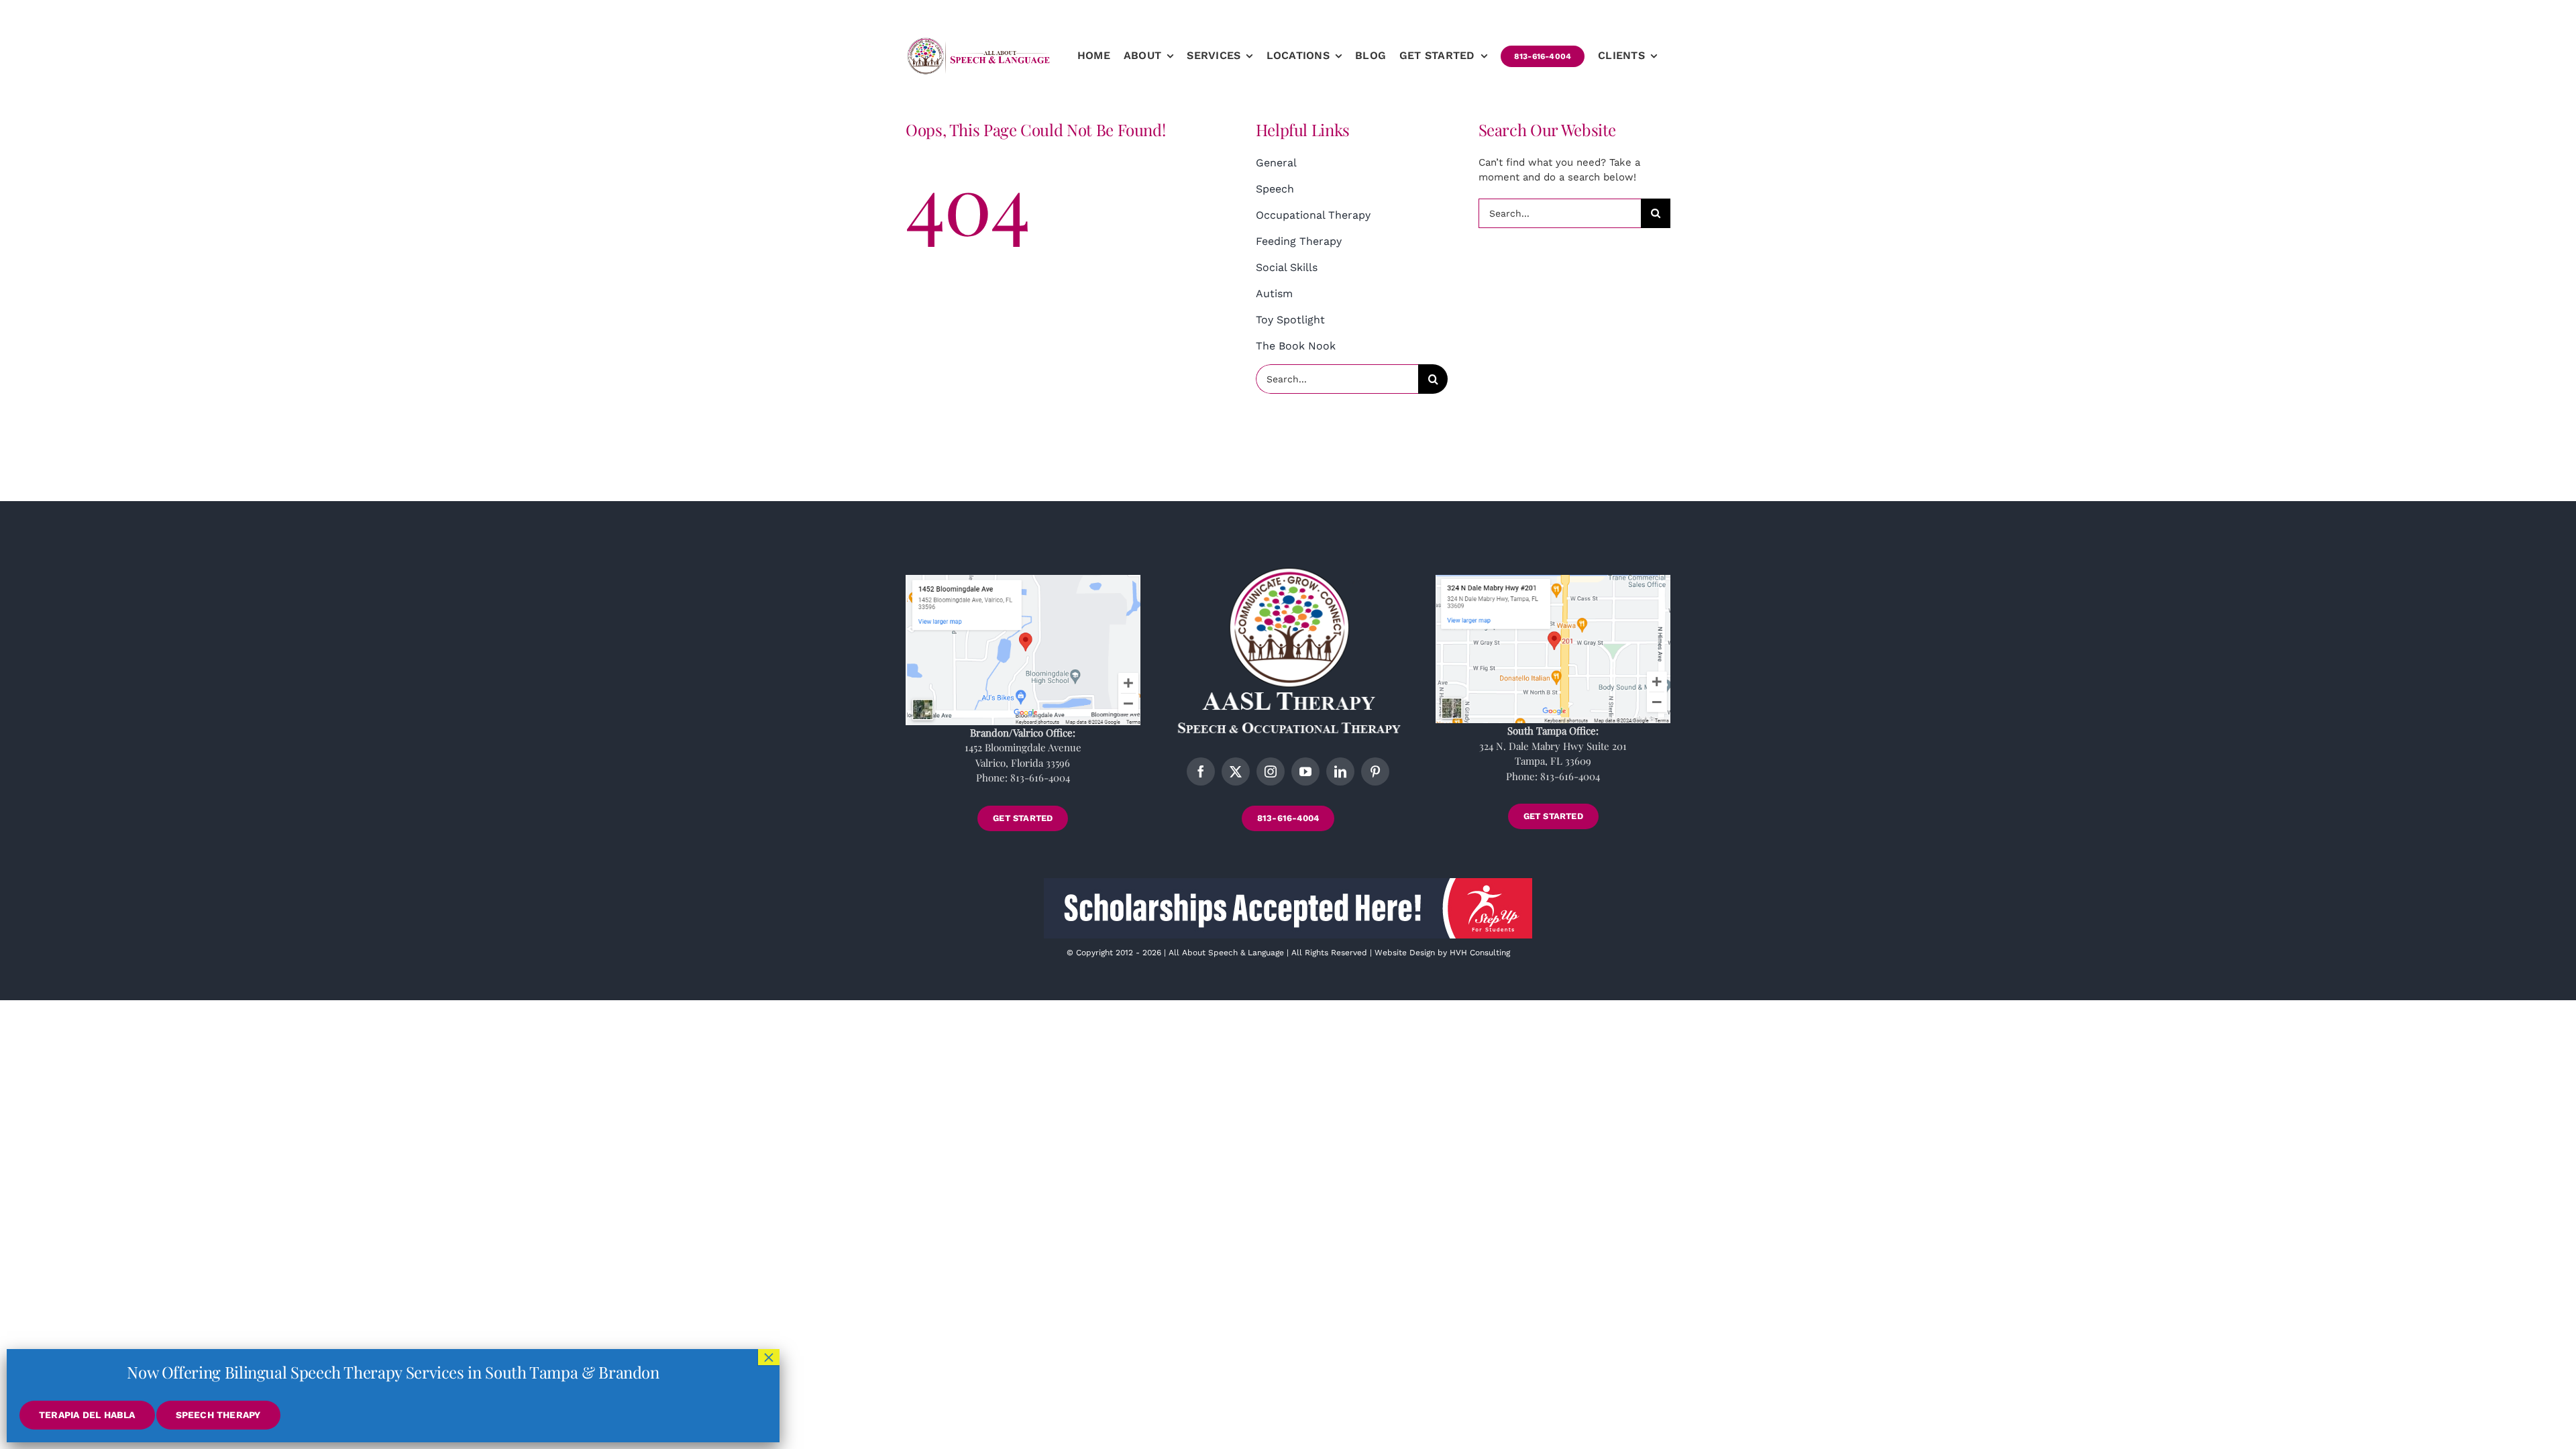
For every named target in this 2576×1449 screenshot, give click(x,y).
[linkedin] (1340, 771)
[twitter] (1236, 771)
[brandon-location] (1023, 580)
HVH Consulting (1480, 953)
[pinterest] (1375, 771)
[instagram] (1271, 771)
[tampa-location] (1553, 580)
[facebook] (1201, 771)
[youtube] (1305, 771)
